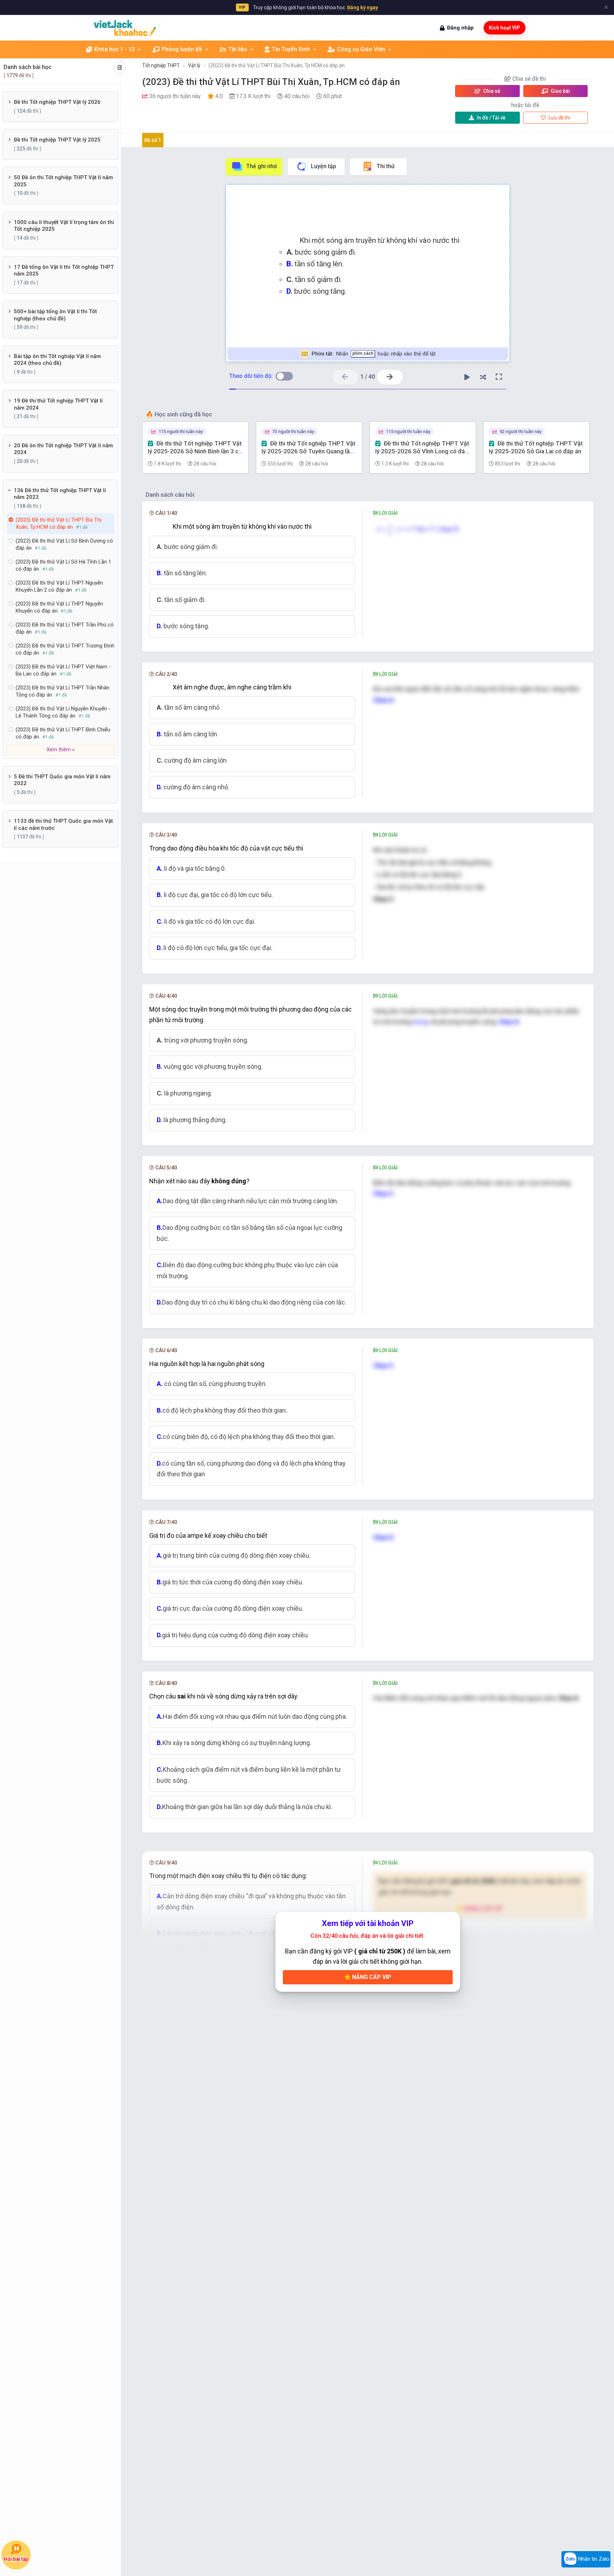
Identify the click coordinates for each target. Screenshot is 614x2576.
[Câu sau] (390, 377)
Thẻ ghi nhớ (262, 166)
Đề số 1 (153, 140)
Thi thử (386, 166)
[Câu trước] (345, 377)
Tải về (491, 118)
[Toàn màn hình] (499, 377)
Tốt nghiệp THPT (161, 65)
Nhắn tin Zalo (593, 2559)
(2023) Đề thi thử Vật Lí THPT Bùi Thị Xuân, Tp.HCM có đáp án (277, 65)
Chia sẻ (491, 91)
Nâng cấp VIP (371, 1977)
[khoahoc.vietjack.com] (125, 28)
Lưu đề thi (559, 118)
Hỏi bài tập (16, 2559)
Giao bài (560, 91)
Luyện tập (324, 166)
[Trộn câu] (483, 377)
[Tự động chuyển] (467, 377)
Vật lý (194, 65)
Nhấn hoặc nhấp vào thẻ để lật (373, 354)
